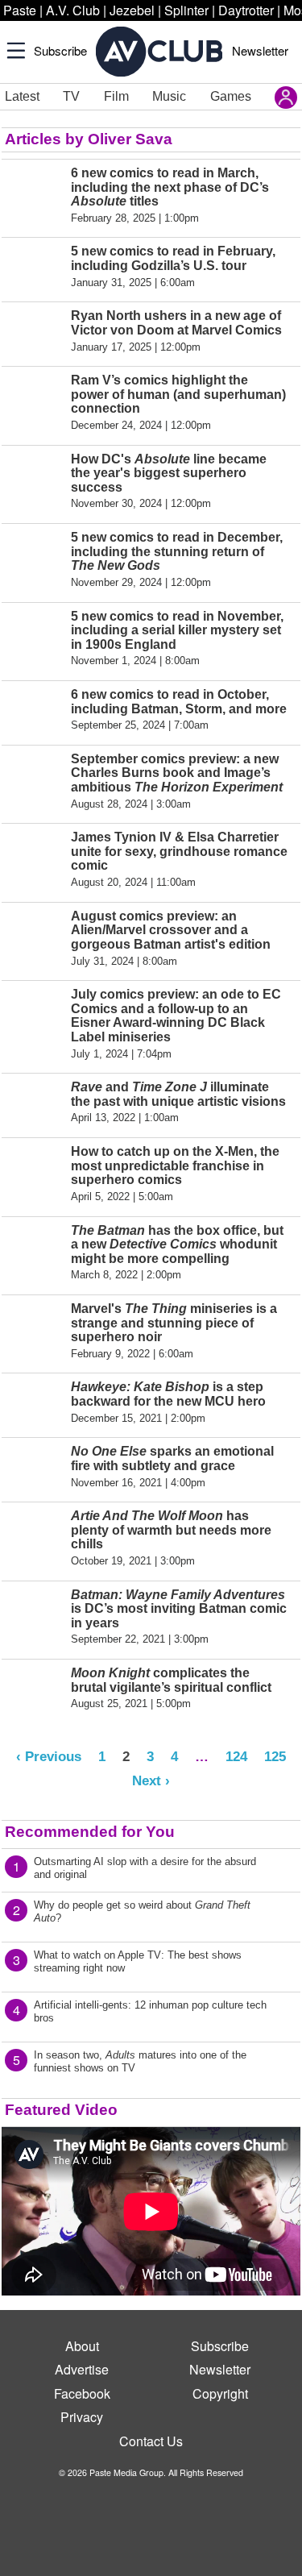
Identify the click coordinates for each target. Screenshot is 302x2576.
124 (236, 1756)
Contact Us (151, 2441)
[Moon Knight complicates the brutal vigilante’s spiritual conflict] (34, 1688)
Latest (22, 96)
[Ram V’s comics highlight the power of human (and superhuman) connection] (34, 402)
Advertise (82, 2369)
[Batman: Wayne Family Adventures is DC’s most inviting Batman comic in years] (34, 1617)
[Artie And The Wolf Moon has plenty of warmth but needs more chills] (34, 1538)
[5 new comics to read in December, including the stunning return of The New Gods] (34, 559)
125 (275, 1756)
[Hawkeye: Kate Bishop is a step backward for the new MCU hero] (34, 1402)
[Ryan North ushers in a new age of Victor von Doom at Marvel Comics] (34, 331)
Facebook (82, 2393)
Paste (20, 10)
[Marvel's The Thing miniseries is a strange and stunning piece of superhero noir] (34, 1331)
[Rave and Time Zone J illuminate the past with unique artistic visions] (34, 1102)
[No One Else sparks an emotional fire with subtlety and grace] (34, 1467)
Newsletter (260, 50)
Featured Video (61, 2110)
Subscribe (60, 50)
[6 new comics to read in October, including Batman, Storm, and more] (34, 710)
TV (71, 96)
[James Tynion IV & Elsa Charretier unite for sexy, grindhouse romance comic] (34, 859)
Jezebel (132, 10)
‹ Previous (49, 1756)
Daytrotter (246, 10)
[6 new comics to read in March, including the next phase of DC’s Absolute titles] (34, 195)
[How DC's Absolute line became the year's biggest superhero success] (34, 481)
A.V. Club (73, 10)
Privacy (82, 2417)
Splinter (186, 10)
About (82, 2346)
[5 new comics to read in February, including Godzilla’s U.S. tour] (34, 266)
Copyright (220, 2393)
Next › (151, 1780)
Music (169, 96)
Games (231, 96)
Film (116, 96)
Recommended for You (90, 1832)
